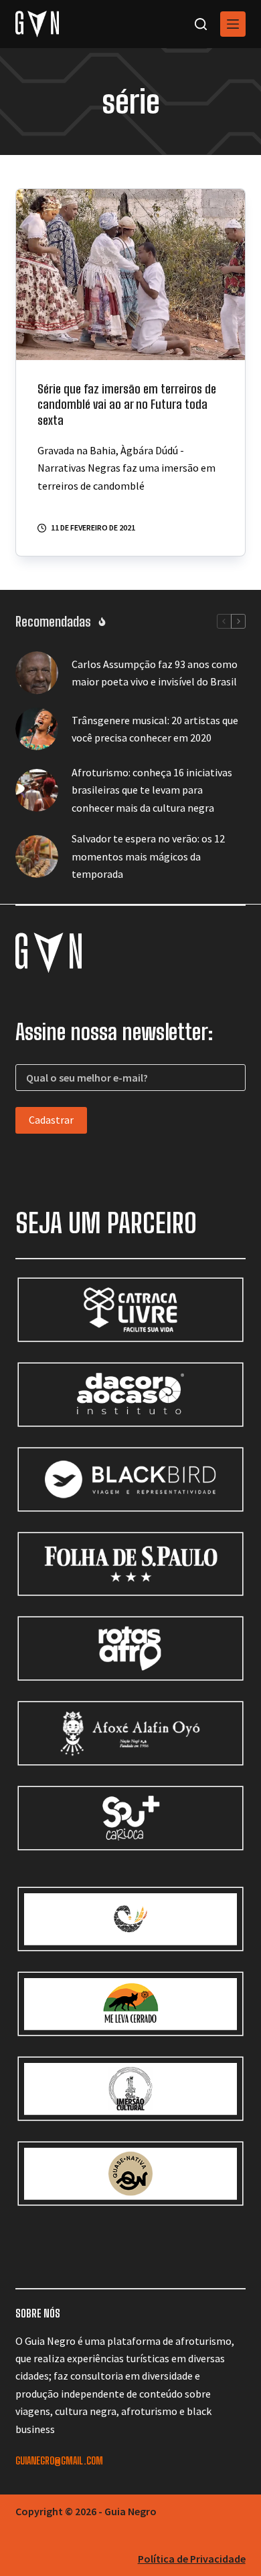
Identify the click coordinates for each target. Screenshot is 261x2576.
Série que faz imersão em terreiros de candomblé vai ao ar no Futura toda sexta (127, 405)
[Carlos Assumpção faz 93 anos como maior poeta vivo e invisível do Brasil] (37, 673)
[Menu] (233, 24)
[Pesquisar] (201, 24)
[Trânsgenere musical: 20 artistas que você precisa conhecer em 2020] (37, 729)
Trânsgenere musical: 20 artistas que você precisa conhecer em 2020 (155, 729)
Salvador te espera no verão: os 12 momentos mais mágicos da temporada (148, 856)
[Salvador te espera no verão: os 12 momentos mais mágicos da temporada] (37, 856)
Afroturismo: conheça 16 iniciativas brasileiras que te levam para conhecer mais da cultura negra (152, 790)
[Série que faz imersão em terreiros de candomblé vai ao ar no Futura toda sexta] (130, 275)
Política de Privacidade (192, 2559)
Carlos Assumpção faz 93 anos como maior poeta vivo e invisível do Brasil (155, 673)
